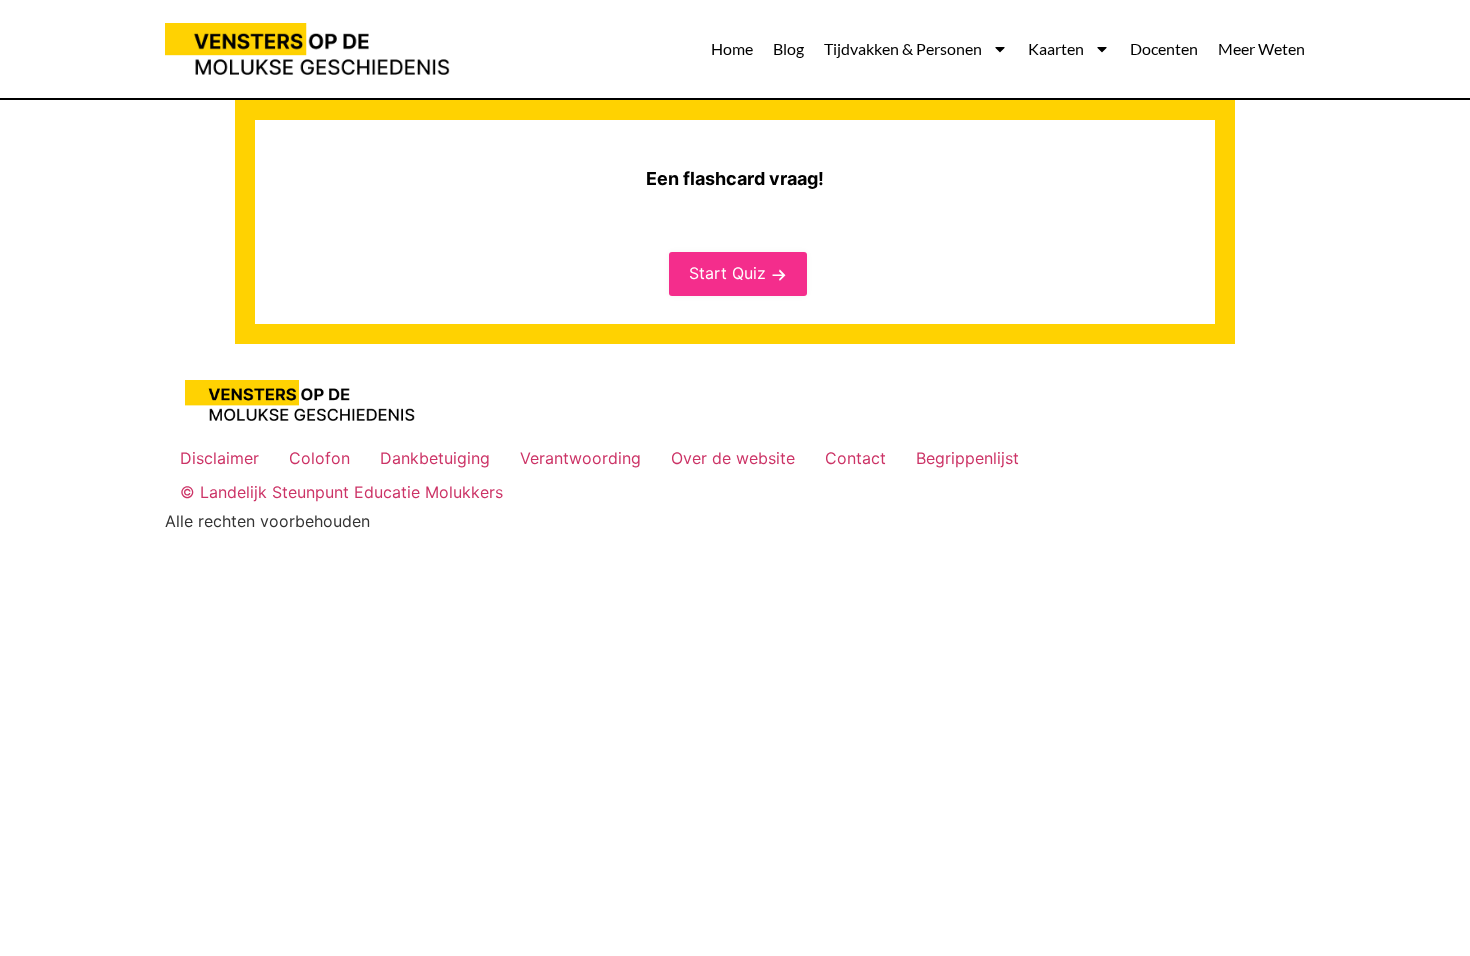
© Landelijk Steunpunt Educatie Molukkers (341, 492)
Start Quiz (727, 273)
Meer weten (1261, 48)
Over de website (733, 458)
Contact (855, 458)
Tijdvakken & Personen (903, 48)
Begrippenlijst (967, 458)
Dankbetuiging (435, 458)
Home (732, 48)
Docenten (1164, 48)
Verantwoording (580, 458)
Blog (788, 48)
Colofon (319, 458)
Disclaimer (219, 458)
